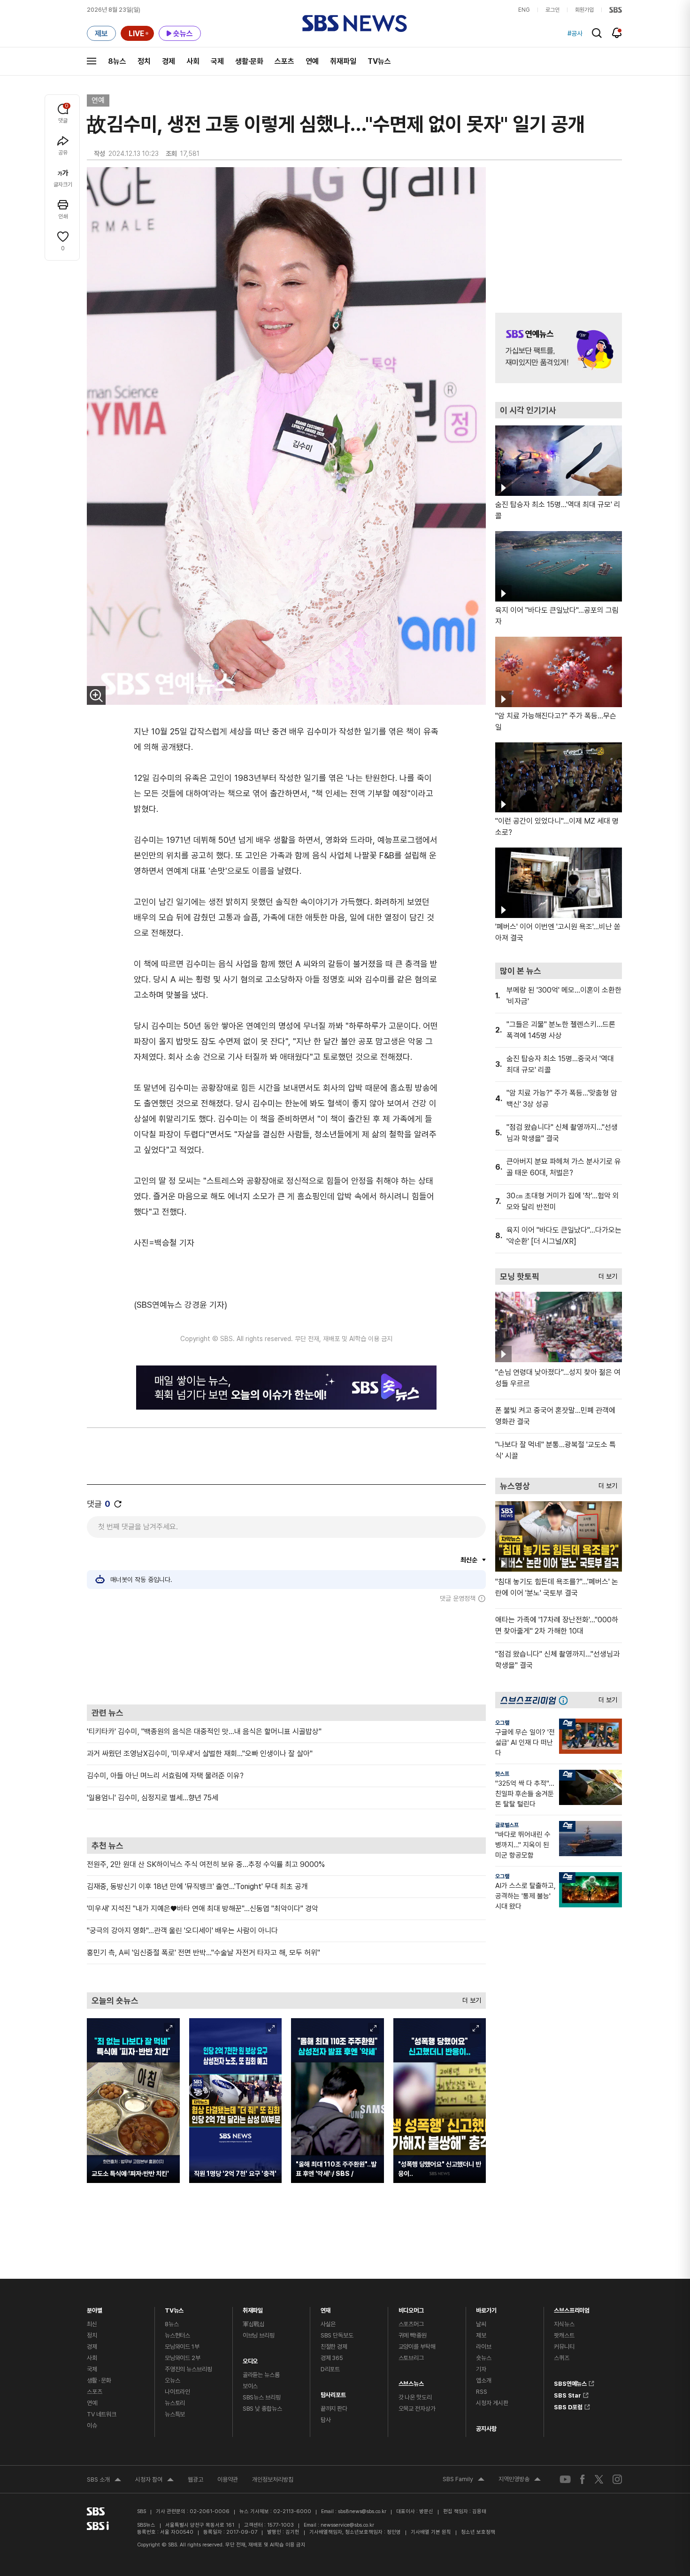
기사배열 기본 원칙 (431, 2532)
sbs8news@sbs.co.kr (362, 2511)
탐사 (326, 2420)
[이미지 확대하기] (96, 695)
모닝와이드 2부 (183, 2358)
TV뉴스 (379, 61)
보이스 (250, 2386)
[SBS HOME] (616, 10)
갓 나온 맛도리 (415, 2397)
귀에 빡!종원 (413, 2335)
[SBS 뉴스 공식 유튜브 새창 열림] (565, 2480)
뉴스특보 (175, 2414)
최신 (92, 2324)
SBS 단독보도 (337, 2335)
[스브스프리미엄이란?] (566, 1700)
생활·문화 (249, 61)
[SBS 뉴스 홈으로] (355, 23)
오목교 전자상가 (417, 2409)
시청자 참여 (154, 2481)
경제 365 (332, 2358)
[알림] (617, 33)
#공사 (575, 33)
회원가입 (584, 10)
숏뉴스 (484, 2358)
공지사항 (486, 2429)
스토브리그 (411, 2358)
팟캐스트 (564, 2335)
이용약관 (228, 2480)
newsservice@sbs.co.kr (347, 2525)
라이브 (484, 2347)
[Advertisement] (286, 1653)
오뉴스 (172, 2380)
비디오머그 (411, 2308)
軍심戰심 (254, 2324)
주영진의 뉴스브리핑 (188, 2369)
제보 (481, 2335)
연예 (312, 61)
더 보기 (469, 1998)
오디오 (250, 2359)
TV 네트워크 (102, 2414)
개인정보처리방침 (273, 2480)
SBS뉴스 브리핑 (262, 2397)
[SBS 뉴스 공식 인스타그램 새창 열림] (617, 2479)
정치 (144, 61)
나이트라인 (177, 2392)
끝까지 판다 (334, 2409)
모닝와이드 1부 (182, 2347)
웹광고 (195, 2480)
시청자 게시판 (492, 2403)
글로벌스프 (507, 1825)
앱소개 (484, 2380)
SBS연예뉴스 (570, 2382)
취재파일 (343, 61)
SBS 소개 (104, 2481)
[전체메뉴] (92, 61)
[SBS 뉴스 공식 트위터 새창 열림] (599, 2479)
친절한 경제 (334, 2347)
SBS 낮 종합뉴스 (262, 2409)
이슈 (92, 2426)
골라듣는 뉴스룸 (261, 2375)
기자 (481, 2369)
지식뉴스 (564, 2324)
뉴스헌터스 (177, 2335)
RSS (482, 2392)
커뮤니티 (564, 2347)
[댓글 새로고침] (118, 1504)
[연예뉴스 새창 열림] (559, 348)
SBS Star (567, 2394)
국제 (217, 61)
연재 (326, 2308)
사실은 (328, 2324)
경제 (169, 61)
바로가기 (486, 2308)
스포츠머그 (411, 2324)
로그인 (552, 10)
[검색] (597, 33)
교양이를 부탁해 (417, 2347)
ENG (524, 10)
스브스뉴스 (411, 2381)
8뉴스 (117, 61)
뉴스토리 (175, 2403)
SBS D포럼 (568, 2406)
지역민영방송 (520, 2480)
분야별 (95, 2308)
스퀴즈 (562, 2358)
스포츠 (284, 61)
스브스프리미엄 (572, 2308)
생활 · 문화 (99, 2380)
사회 (193, 61)
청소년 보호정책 (478, 2532)
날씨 (481, 2324)
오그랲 (502, 1723)
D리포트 (330, 2369)
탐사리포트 (333, 2393)
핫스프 (502, 1774)
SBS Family (464, 2480)
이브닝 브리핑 (259, 2335)
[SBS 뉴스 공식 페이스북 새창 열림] (583, 2479)
